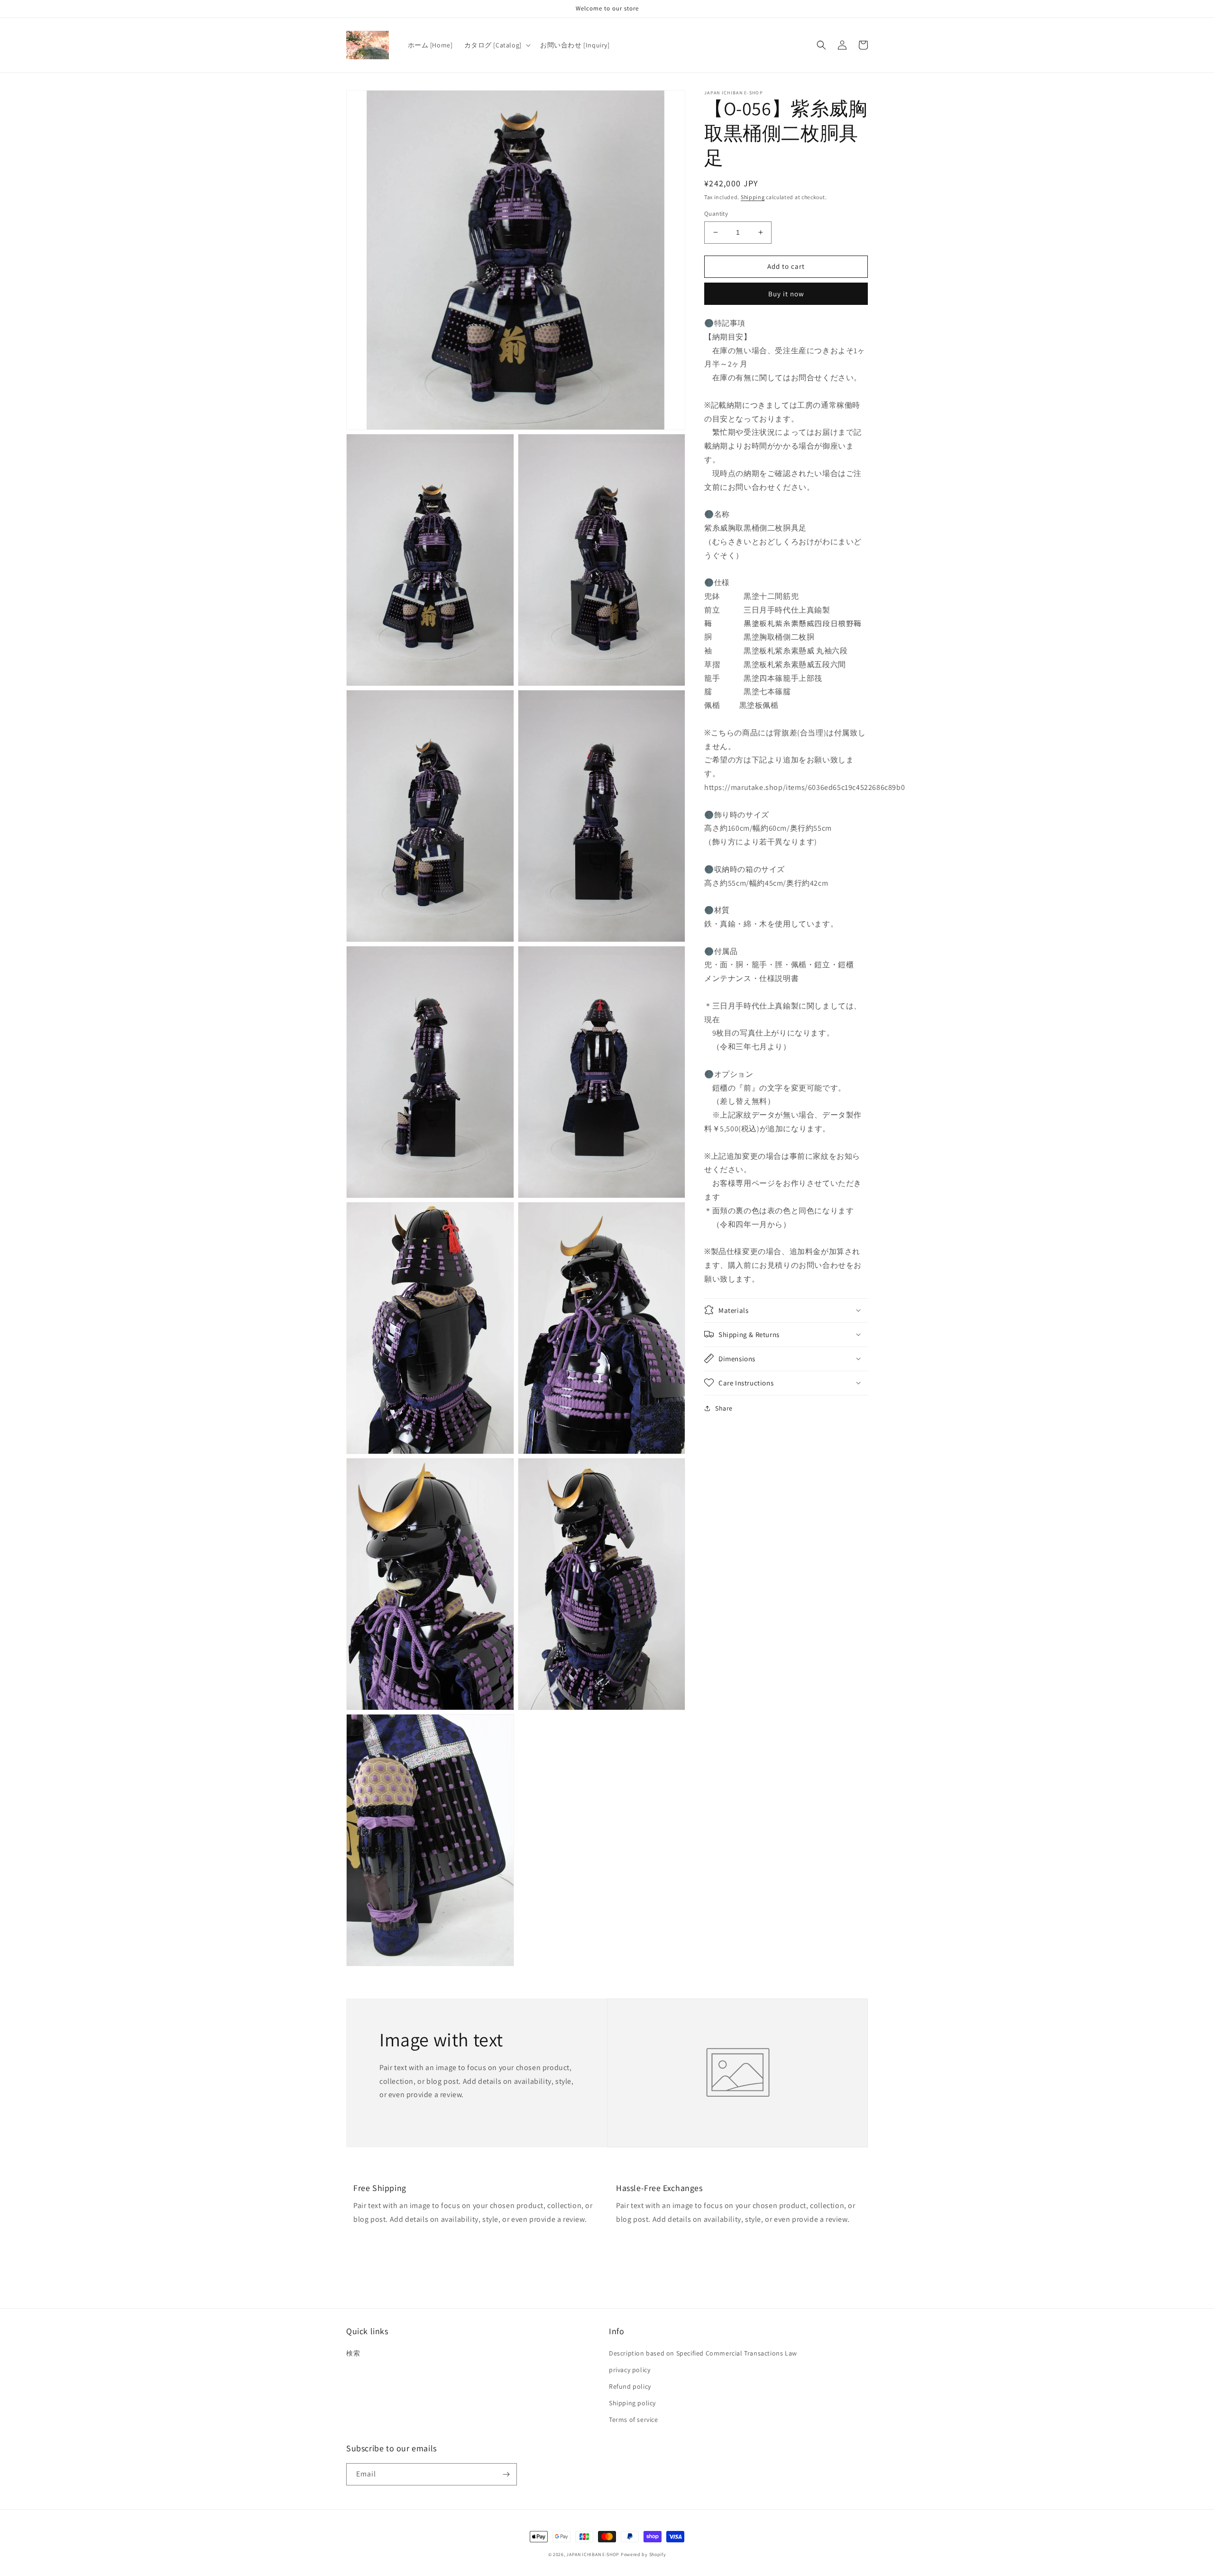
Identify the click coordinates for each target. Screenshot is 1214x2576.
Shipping (753, 197)
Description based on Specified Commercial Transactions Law (703, 2353)
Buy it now (786, 294)
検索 (353, 2353)
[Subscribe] (506, 2474)
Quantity (716, 214)
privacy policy (630, 2370)
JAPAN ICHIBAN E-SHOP (593, 2554)
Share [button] (724, 1408)
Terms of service (634, 2420)
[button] (497, 45)
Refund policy (630, 2386)
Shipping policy (632, 2403)
